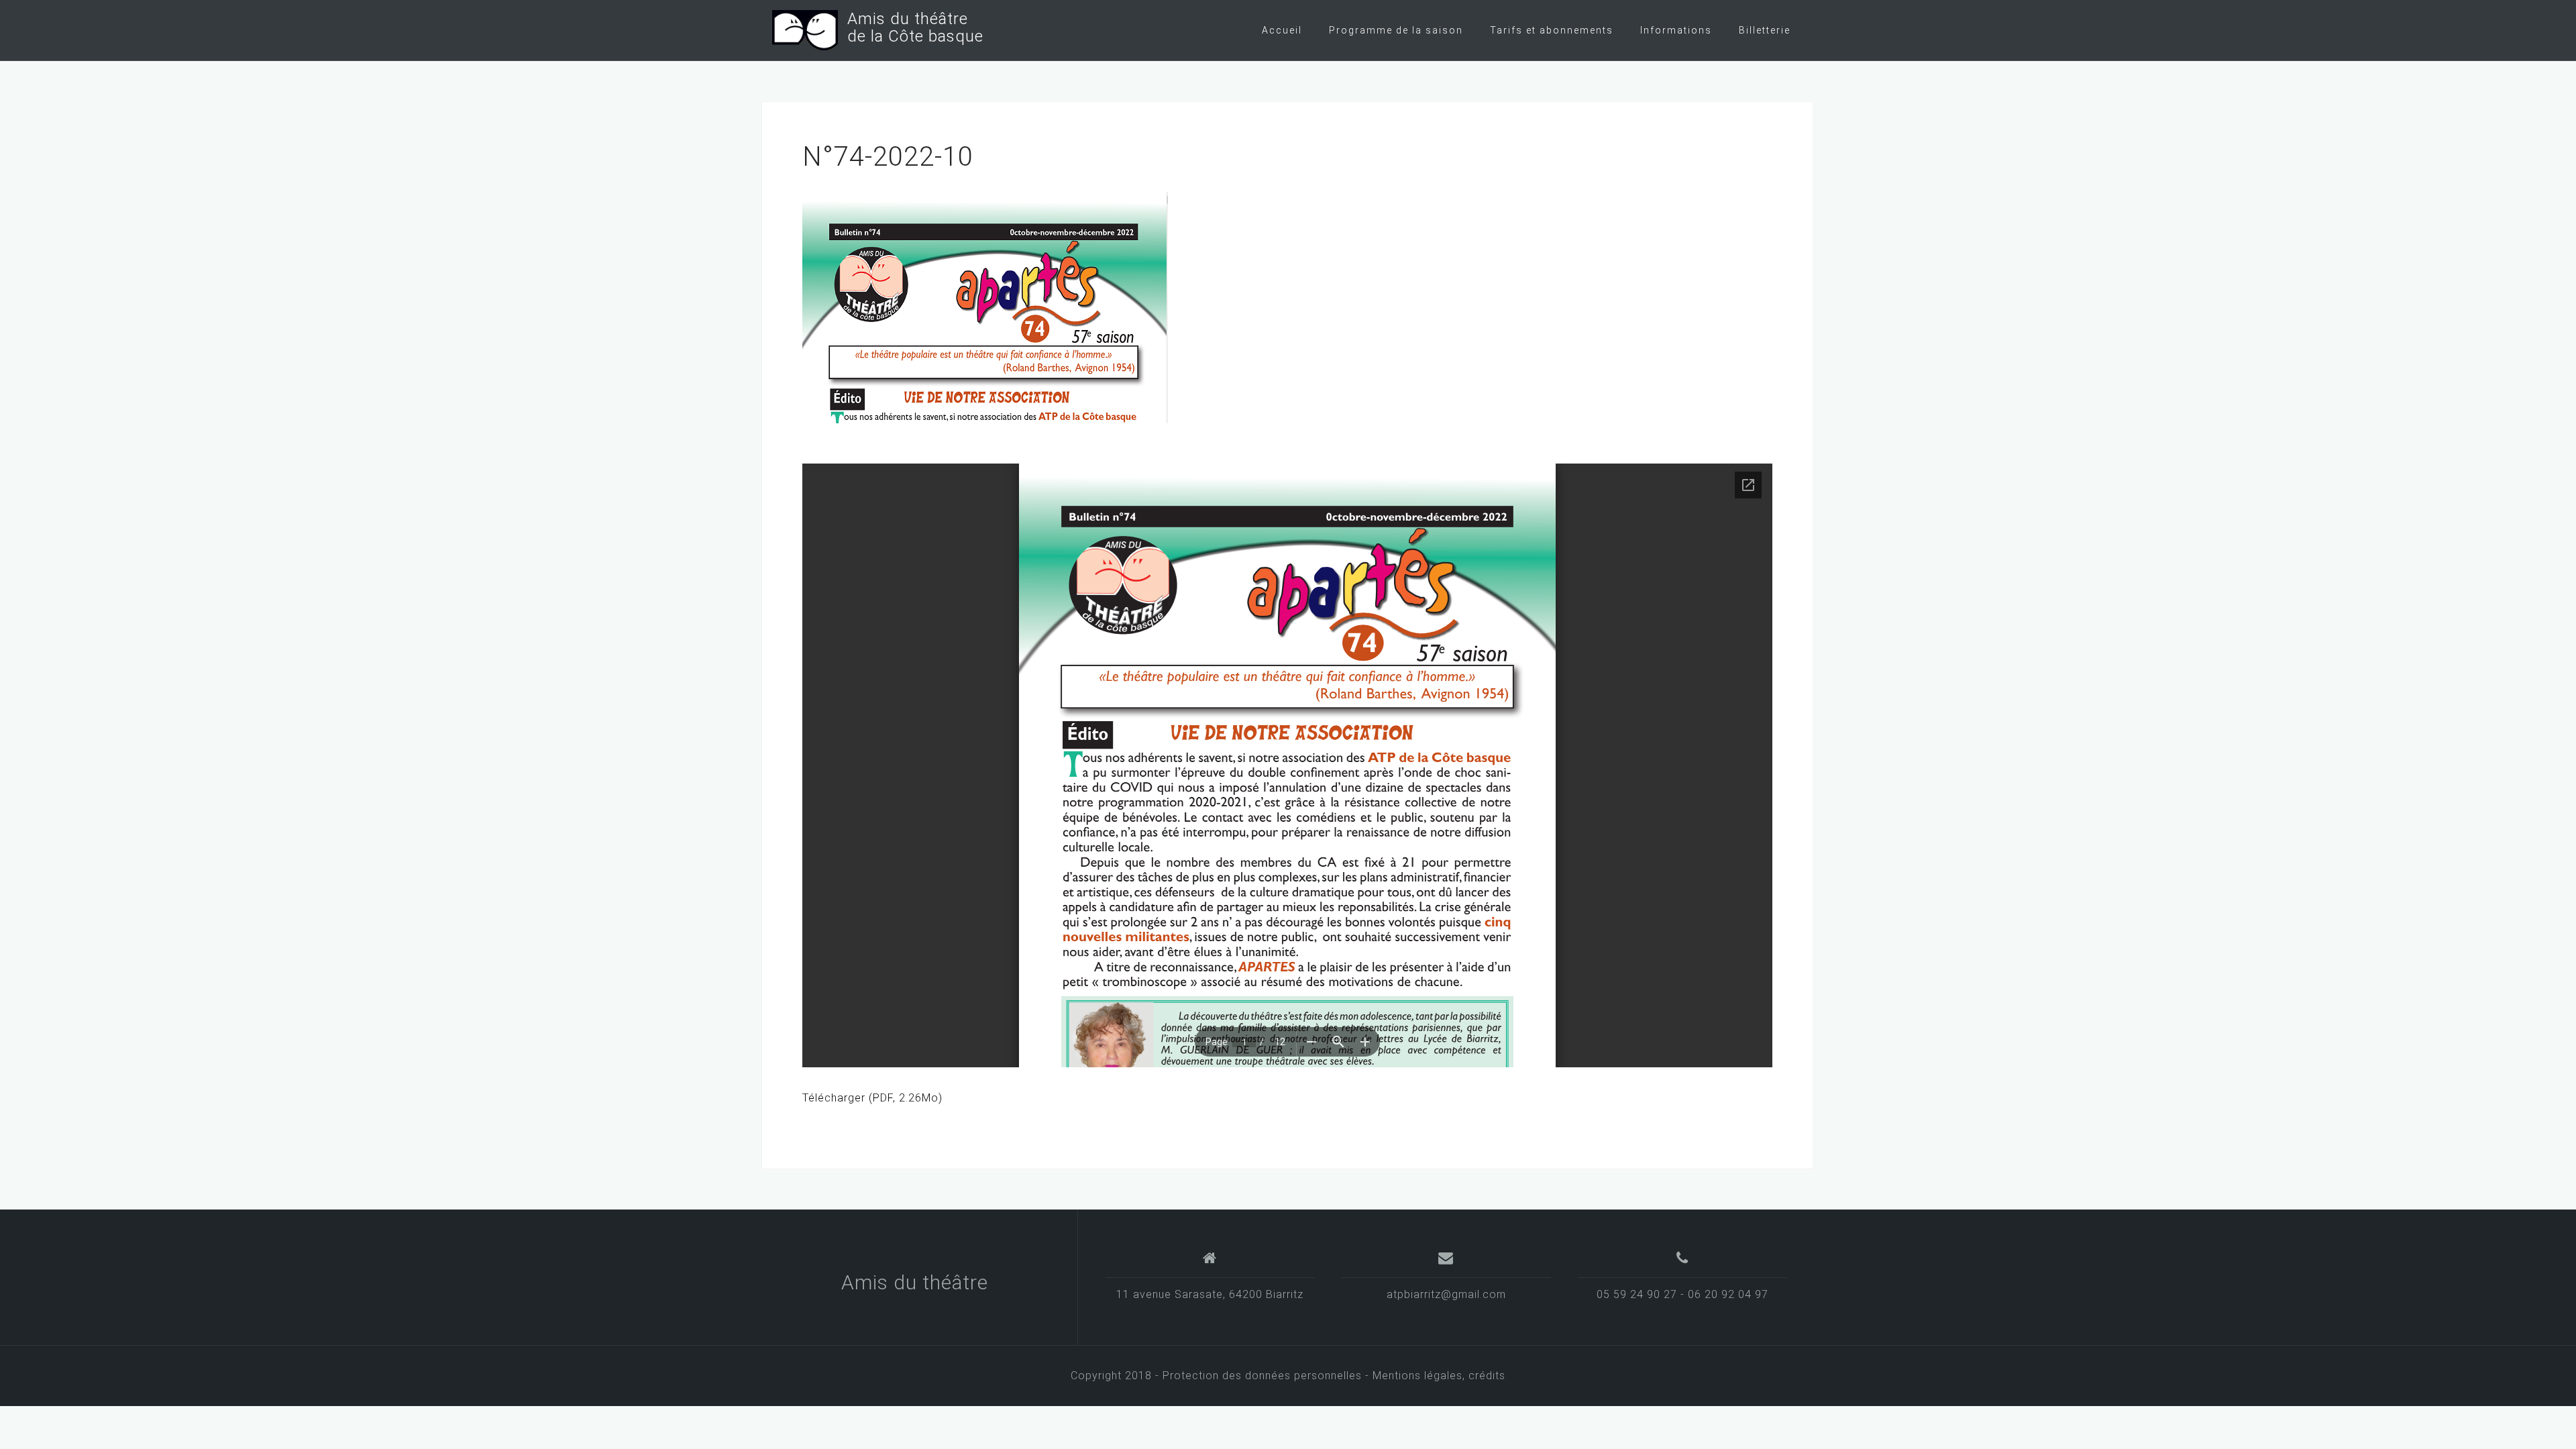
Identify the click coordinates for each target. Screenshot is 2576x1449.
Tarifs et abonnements (1552, 30)
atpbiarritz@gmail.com (1446, 1294)
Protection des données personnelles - (1268, 1376)
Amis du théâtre (915, 1282)
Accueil (1282, 30)
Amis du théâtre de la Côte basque (911, 28)
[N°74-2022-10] (985, 307)
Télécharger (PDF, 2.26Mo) (872, 1098)
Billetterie (1765, 30)
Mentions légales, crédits (1439, 1376)
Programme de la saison (1396, 30)
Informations (1676, 30)
